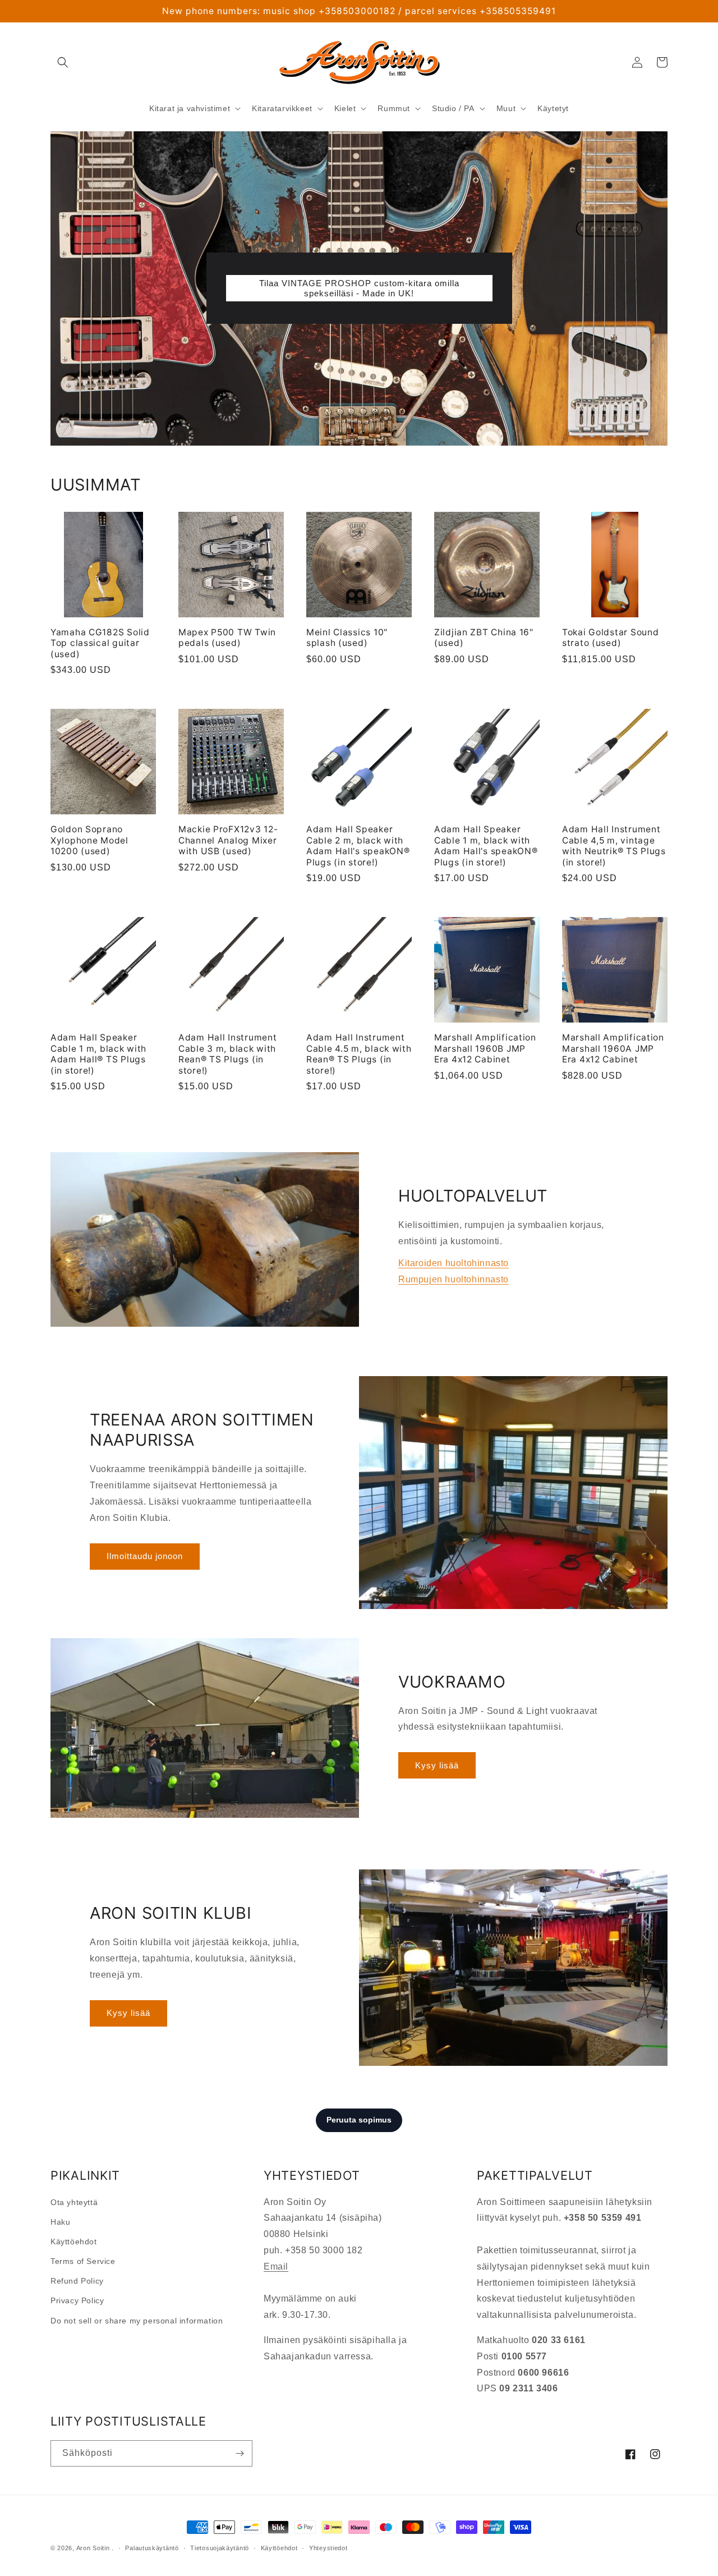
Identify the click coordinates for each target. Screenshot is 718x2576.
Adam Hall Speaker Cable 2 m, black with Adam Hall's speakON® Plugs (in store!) (358, 845)
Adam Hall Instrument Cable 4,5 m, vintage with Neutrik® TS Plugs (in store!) (614, 845)
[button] (63, 62)
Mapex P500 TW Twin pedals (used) (227, 638)
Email (276, 2266)
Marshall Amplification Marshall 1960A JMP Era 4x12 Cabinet (613, 1048)
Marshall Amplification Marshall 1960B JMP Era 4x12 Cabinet (485, 1048)
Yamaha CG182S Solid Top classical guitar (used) (100, 643)
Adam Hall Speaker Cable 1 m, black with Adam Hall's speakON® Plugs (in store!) (486, 845)
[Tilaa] (240, 2453)
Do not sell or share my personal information (137, 2321)
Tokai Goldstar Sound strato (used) (610, 638)
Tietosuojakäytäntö (220, 2548)
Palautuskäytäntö (152, 2548)
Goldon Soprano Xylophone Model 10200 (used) (89, 840)
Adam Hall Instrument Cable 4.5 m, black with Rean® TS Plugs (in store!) (359, 1054)
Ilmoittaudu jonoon (145, 1556)
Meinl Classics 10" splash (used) (347, 638)
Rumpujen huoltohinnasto (454, 1279)
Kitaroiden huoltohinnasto (454, 1263)
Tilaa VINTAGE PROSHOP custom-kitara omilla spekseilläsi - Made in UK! (359, 288)
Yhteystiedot (328, 2548)
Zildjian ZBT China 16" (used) (484, 638)
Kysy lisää (437, 1765)
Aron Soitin (93, 2548)
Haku (60, 2222)
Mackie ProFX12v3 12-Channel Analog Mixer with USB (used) (228, 840)
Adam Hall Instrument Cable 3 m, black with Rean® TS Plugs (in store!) (227, 1054)
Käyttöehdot (74, 2242)
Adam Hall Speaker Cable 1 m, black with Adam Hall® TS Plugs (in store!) (98, 1054)
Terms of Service (83, 2261)
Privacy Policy (77, 2300)
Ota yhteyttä (74, 2202)
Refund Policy (77, 2281)
